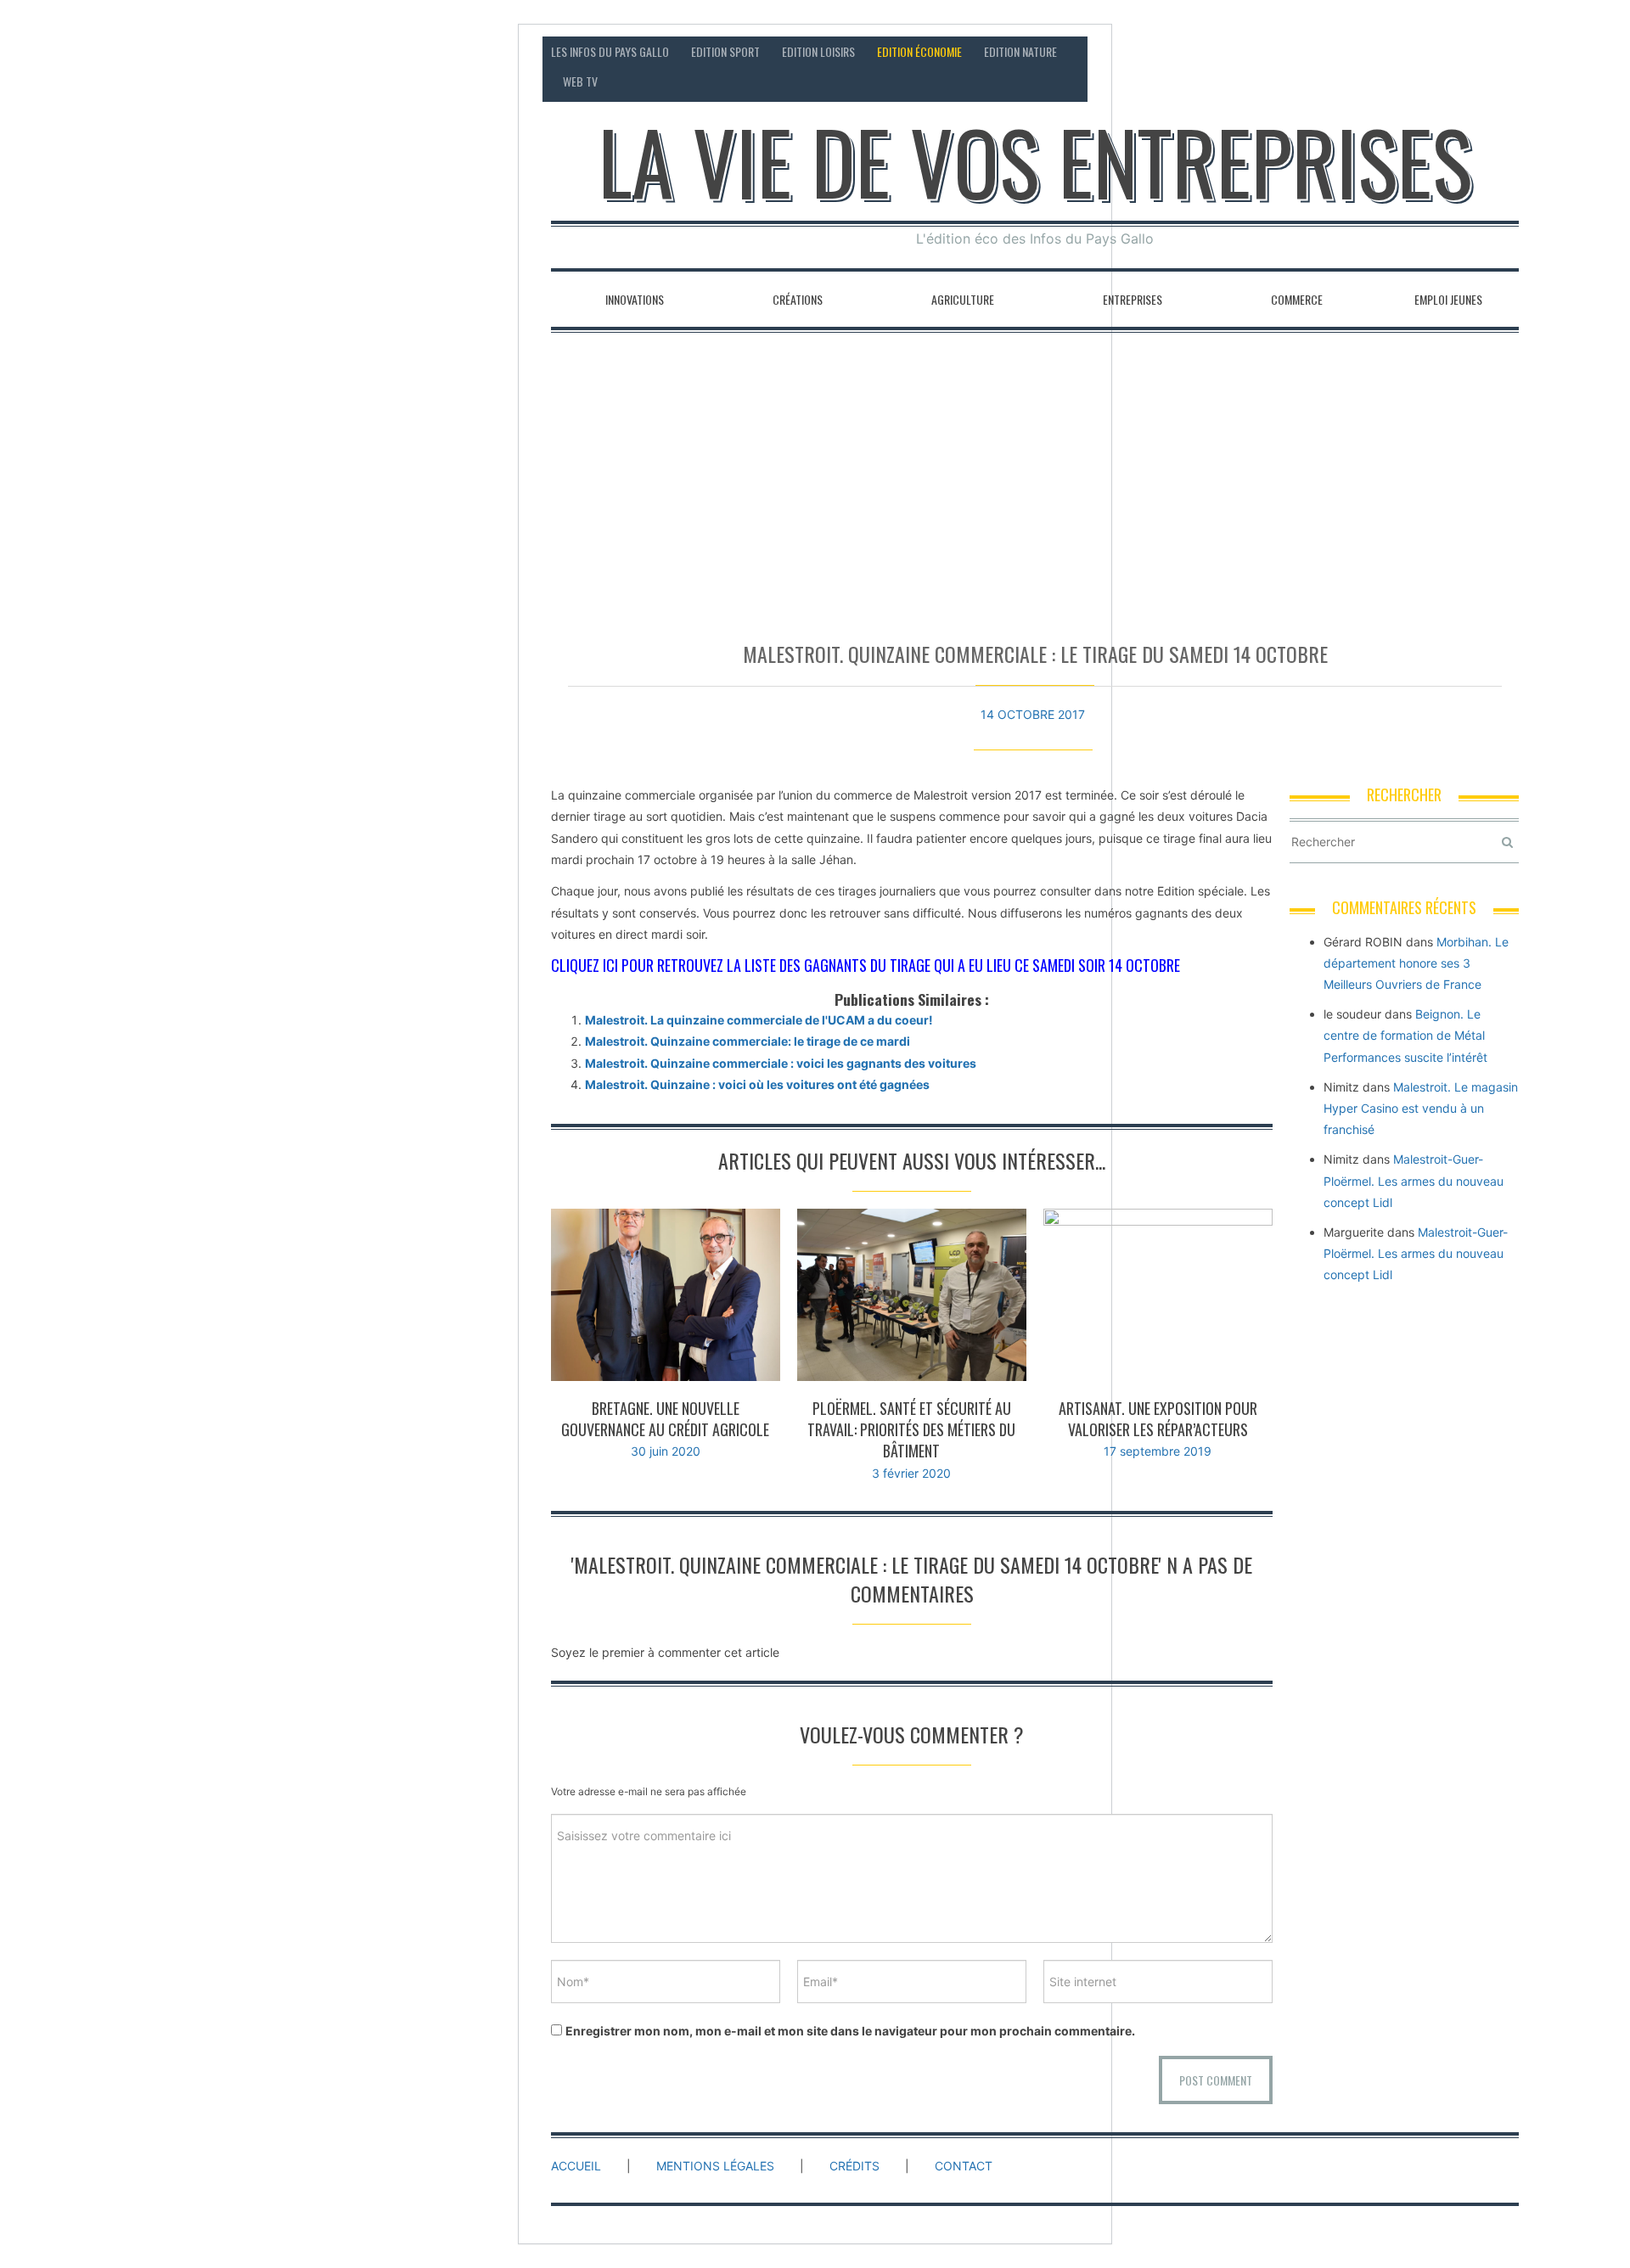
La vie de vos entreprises (1035, 161)
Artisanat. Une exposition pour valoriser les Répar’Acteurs (1158, 1419)
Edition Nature (1020, 51)
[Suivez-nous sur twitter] (1473, 51)
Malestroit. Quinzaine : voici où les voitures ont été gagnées (757, 1084)
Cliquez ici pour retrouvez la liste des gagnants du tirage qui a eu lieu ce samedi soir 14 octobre (866, 965)
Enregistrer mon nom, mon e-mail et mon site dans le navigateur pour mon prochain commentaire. (850, 2031)
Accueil (576, 2166)
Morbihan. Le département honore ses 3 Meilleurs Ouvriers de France (1416, 963)
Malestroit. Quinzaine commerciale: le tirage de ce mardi (748, 1041)
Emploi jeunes (1448, 299)
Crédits (854, 2166)
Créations (798, 299)
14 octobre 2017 (1033, 714)
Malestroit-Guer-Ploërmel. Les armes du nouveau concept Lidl (1414, 1180)
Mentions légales (715, 2166)
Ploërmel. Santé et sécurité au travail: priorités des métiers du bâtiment (911, 1429)
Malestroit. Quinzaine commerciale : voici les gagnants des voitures (781, 1063)
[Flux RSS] (1409, 51)
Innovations (635, 299)
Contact (1359, 51)
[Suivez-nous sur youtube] (1506, 51)
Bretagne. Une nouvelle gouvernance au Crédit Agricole (665, 1419)
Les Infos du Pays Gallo (610, 51)
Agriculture (963, 299)
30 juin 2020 (666, 1451)
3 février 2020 (911, 1473)
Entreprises (1133, 299)
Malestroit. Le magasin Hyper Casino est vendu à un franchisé (1421, 1108)
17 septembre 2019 (1158, 1451)
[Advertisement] (1035, 479)
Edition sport (725, 51)
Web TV (580, 81)
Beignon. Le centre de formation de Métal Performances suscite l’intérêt (1405, 1035)
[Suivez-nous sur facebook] (1441, 51)
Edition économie (919, 51)
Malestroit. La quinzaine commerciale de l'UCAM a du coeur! (759, 1020)
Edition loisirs (818, 51)
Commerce (1297, 299)
